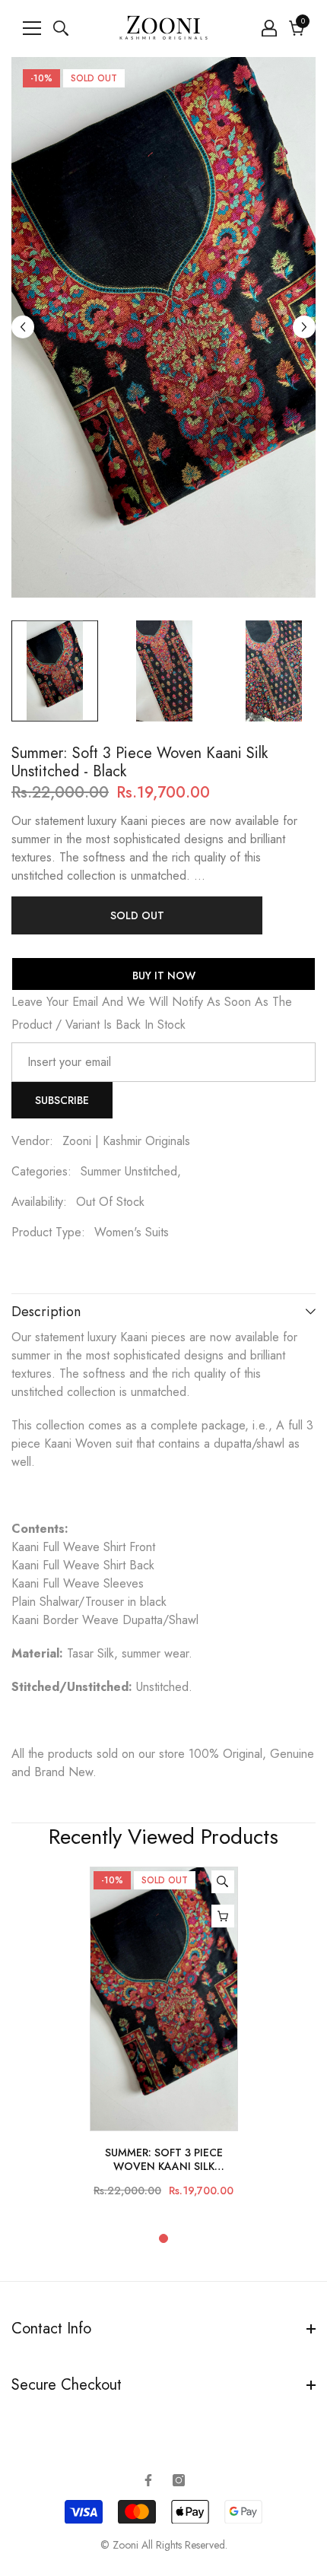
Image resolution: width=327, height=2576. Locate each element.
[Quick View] (223, 1882)
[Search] (61, 28)
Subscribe (62, 1100)
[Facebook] (148, 2480)
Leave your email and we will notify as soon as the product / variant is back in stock (152, 1013)
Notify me (223, 1916)
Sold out (137, 915)
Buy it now (164, 976)
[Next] (304, 327)
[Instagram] (179, 2480)
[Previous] (23, 327)
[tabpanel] (164, 2039)
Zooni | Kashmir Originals (126, 1141)
